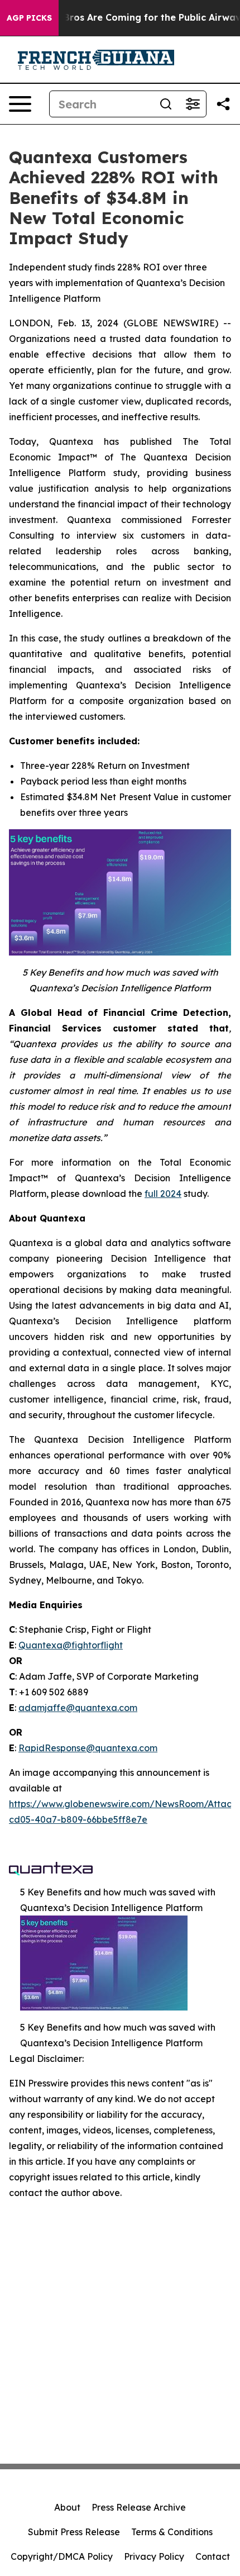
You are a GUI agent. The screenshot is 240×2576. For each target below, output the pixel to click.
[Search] (166, 104)
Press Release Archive (139, 2507)
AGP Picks (29, 18)
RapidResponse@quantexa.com (88, 1748)
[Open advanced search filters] (193, 104)
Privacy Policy (154, 2556)
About (67, 2507)
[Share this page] (223, 104)
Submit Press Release (74, 2532)
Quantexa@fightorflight (71, 1645)
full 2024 (163, 1194)
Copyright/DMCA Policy (62, 2556)
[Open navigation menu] (20, 104)
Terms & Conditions (172, 2532)
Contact (213, 2556)
